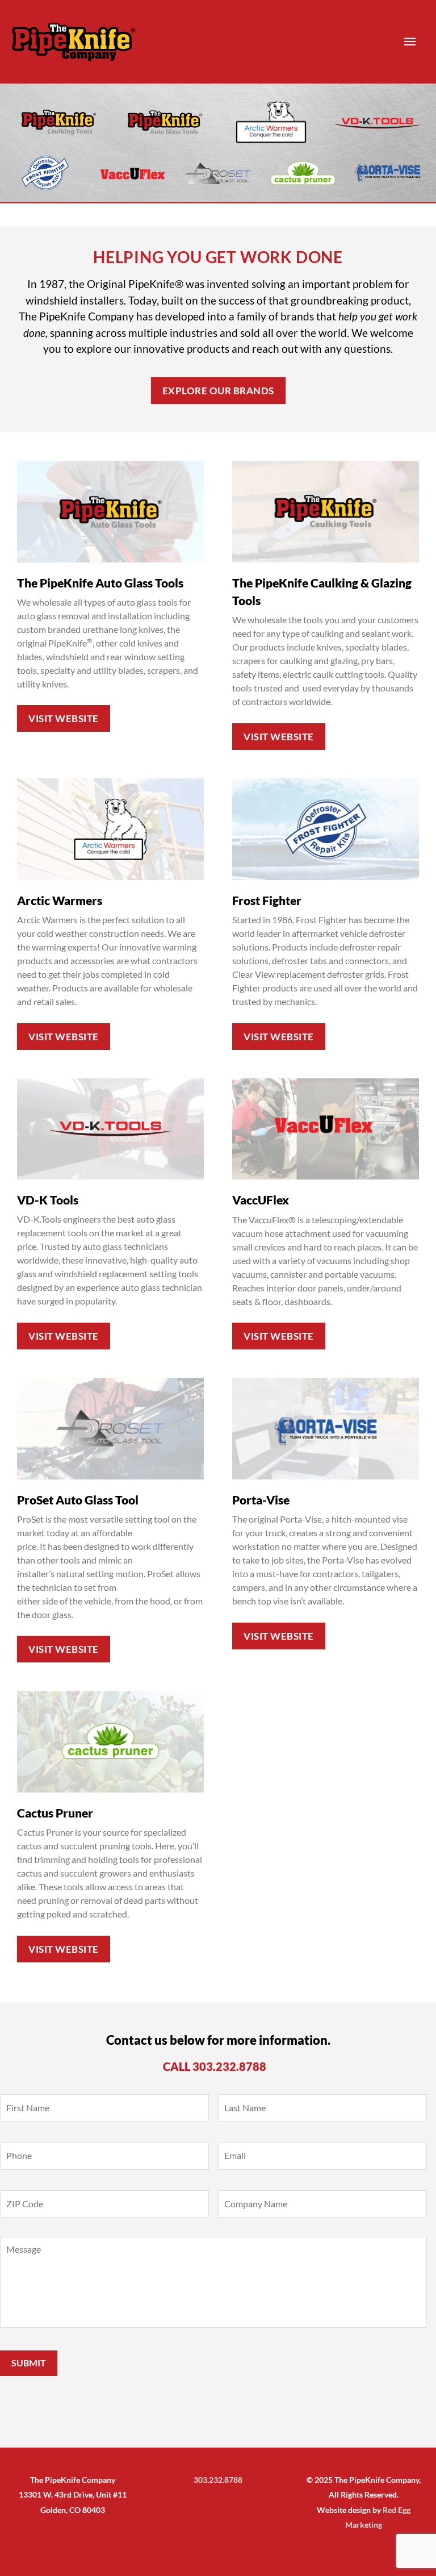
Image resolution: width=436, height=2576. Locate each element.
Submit (29, 2363)
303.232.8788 (229, 2066)
